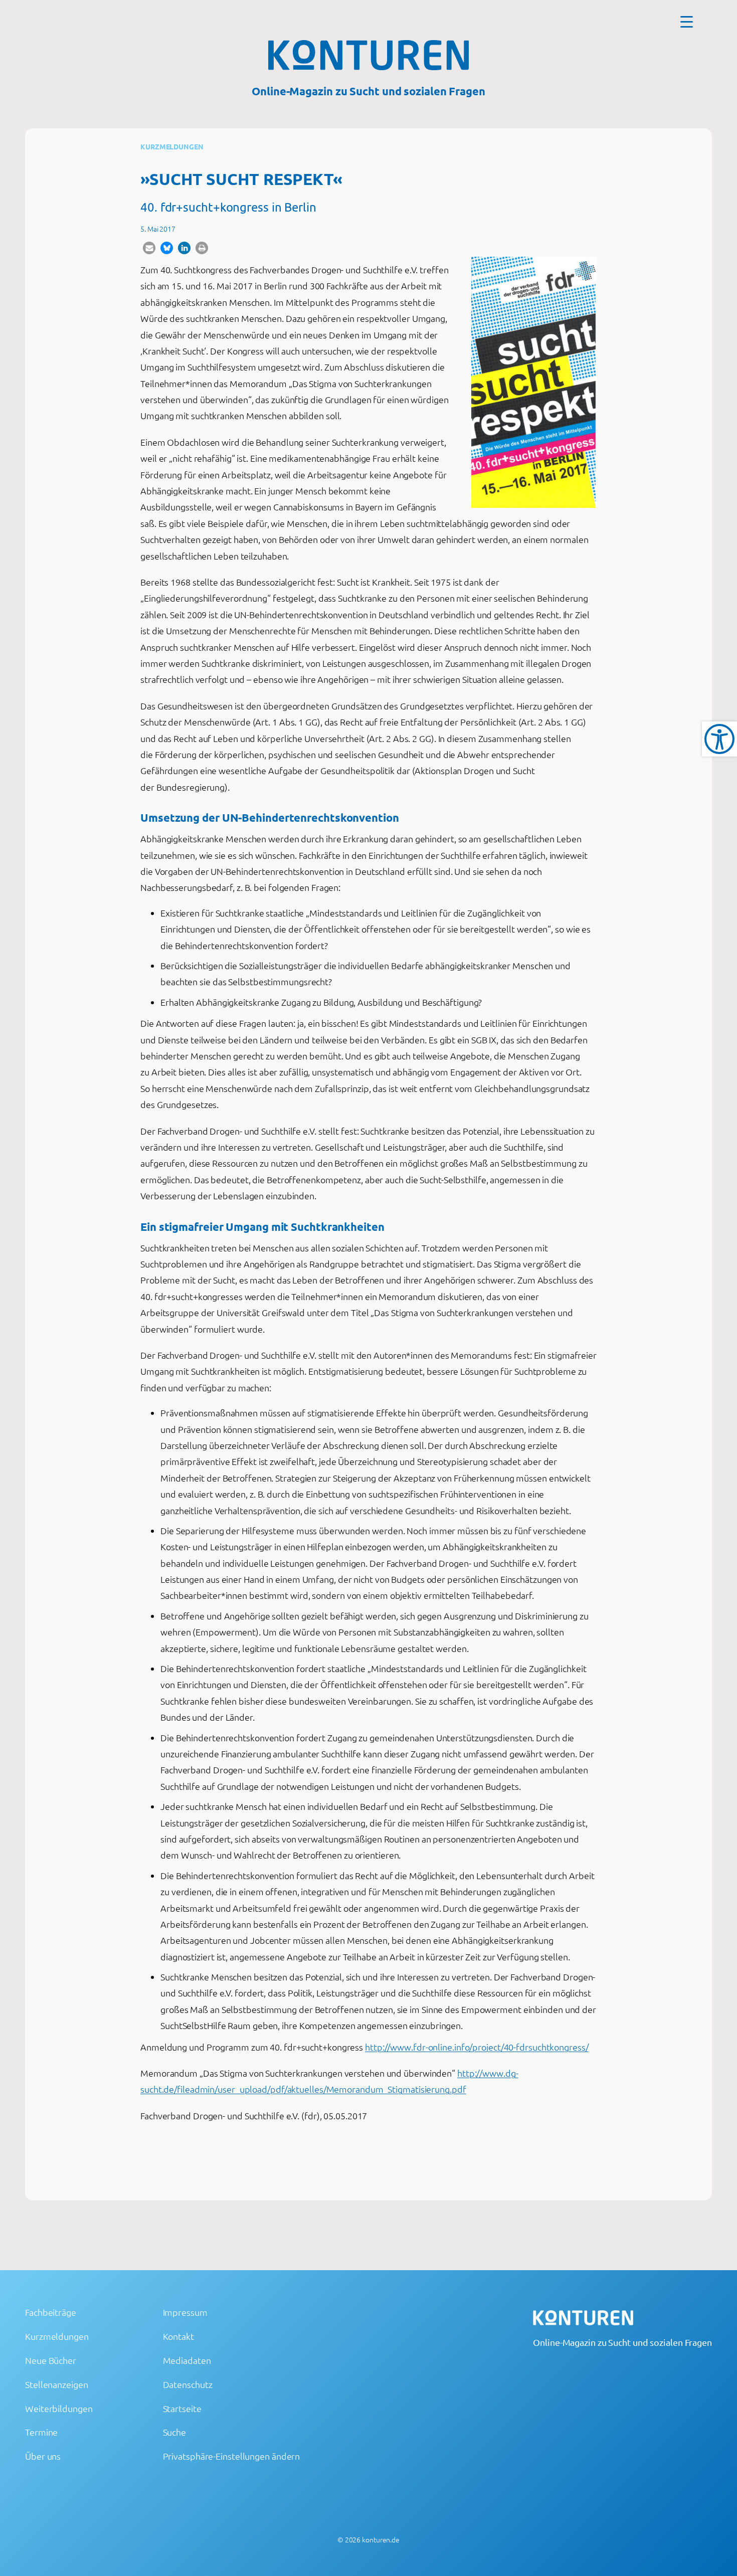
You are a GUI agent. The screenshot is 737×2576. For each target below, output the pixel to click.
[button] (149, 248)
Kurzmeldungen (172, 146)
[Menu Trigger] (687, 21)
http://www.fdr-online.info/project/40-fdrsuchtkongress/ (477, 2047)
